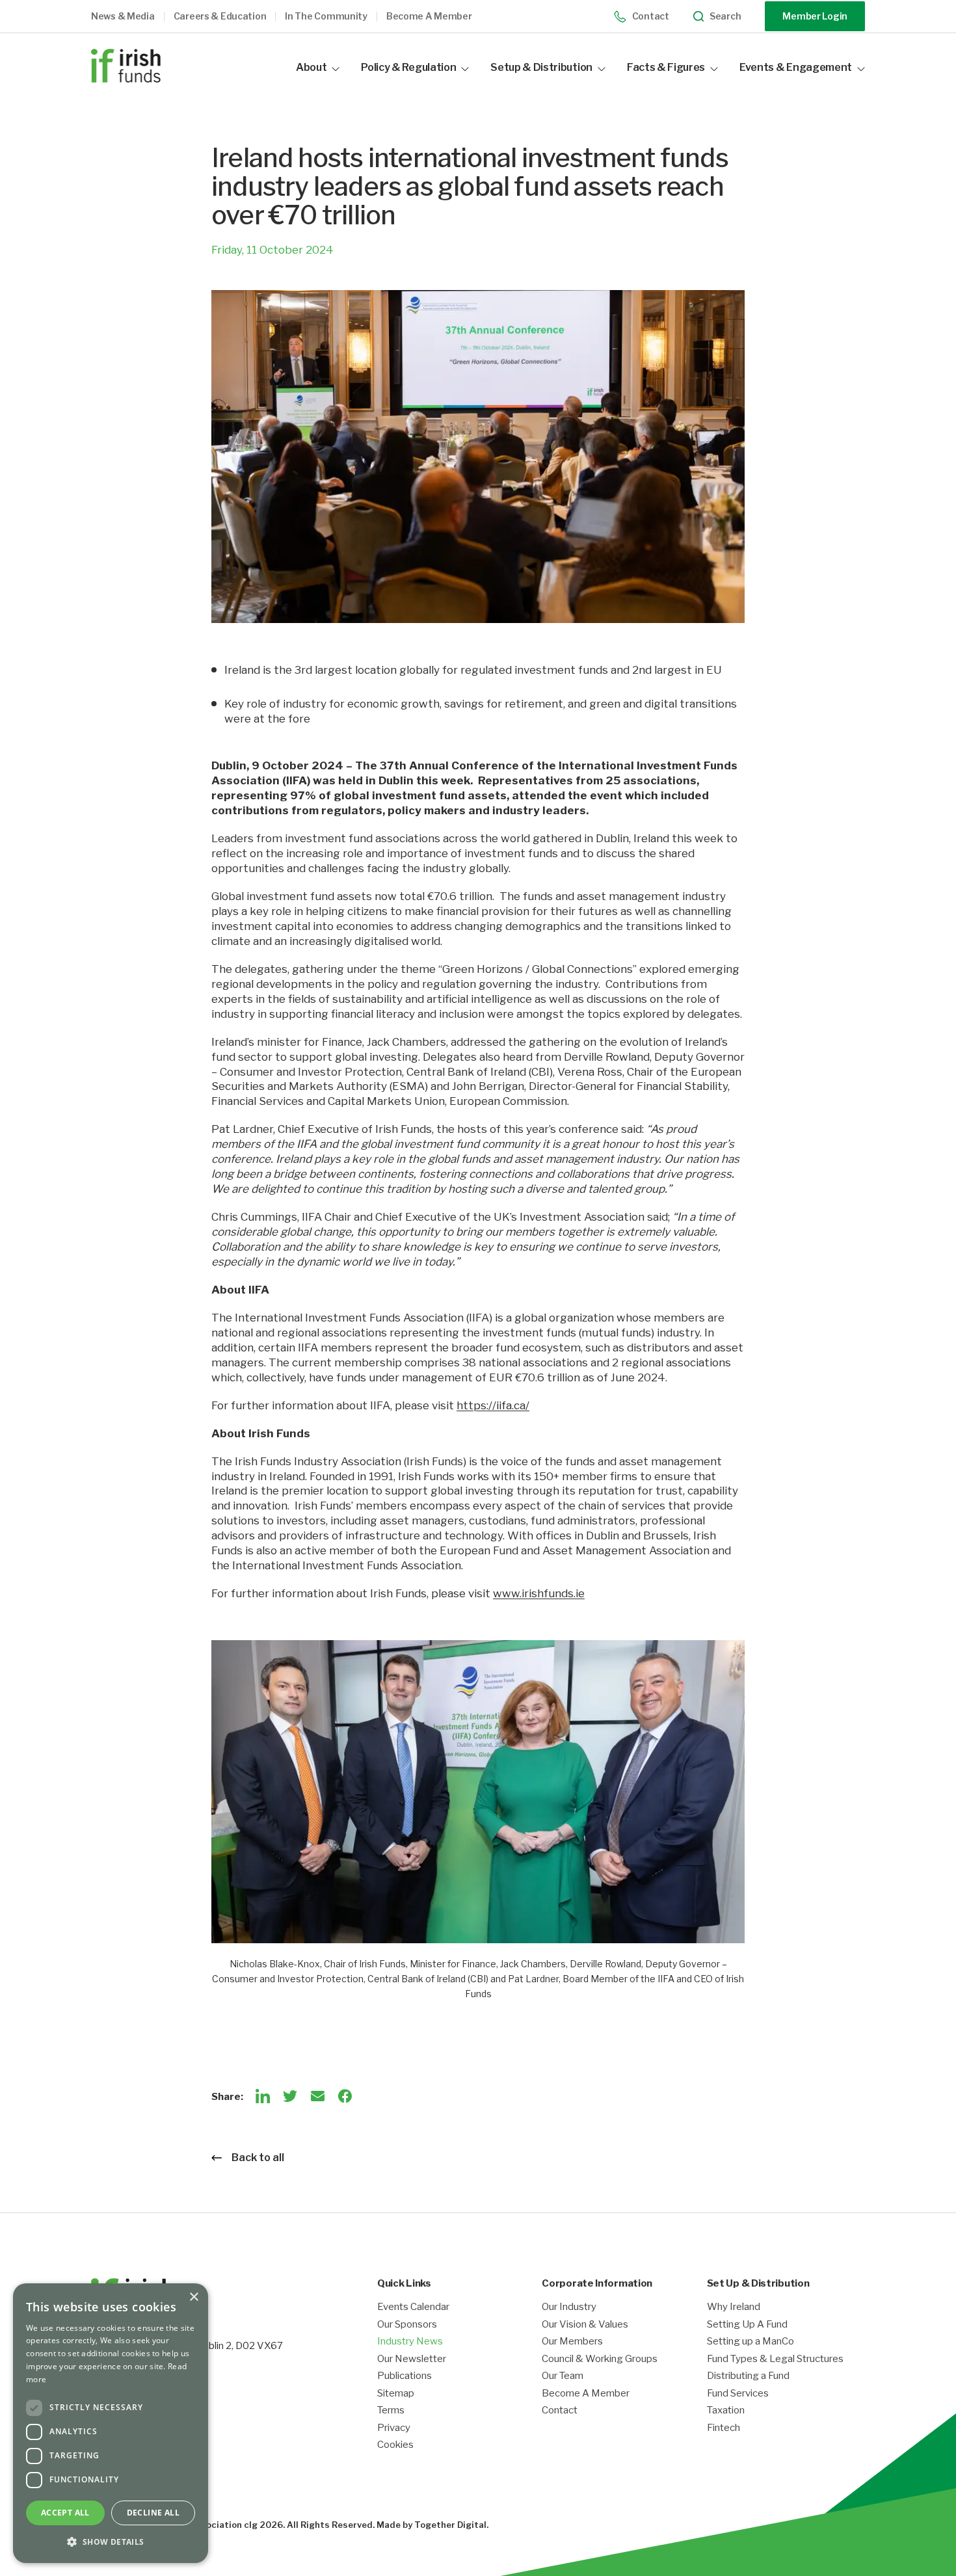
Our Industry (569, 2307)
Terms (391, 2410)
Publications (405, 2376)
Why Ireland (734, 2307)
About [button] (311, 67)
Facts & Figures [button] (666, 67)
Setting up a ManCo (750, 2342)
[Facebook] (345, 2096)
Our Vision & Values (585, 2325)
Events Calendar (413, 2307)
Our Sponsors (407, 2325)
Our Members (572, 2342)
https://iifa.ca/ (493, 1405)
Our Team (563, 2376)
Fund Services (738, 2394)
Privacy (394, 2428)
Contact (651, 16)
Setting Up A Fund (747, 2325)
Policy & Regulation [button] (408, 67)
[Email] (317, 2096)
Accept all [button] (65, 2513)
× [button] (193, 2297)
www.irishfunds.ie (539, 1593)
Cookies (395, 2445)
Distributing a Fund (748, 2376)
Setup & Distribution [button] (541, 67)
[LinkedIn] (263, 2096)
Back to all (258, 2158)
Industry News (410, 2342)
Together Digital (450, 2525)
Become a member (429, 16)
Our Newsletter (412, 2359)
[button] (132, 17)
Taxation (726, 2410)
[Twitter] (290, 2096)
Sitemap (396, 2394)
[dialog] (111, 2423)
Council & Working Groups (600, 2359)
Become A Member (586, 2394)
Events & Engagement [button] (796, 67)
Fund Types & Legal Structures (775, 2359)
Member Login (815, 16)
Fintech (724, 2428)
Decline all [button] (153, 2513)
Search (725, 16)
